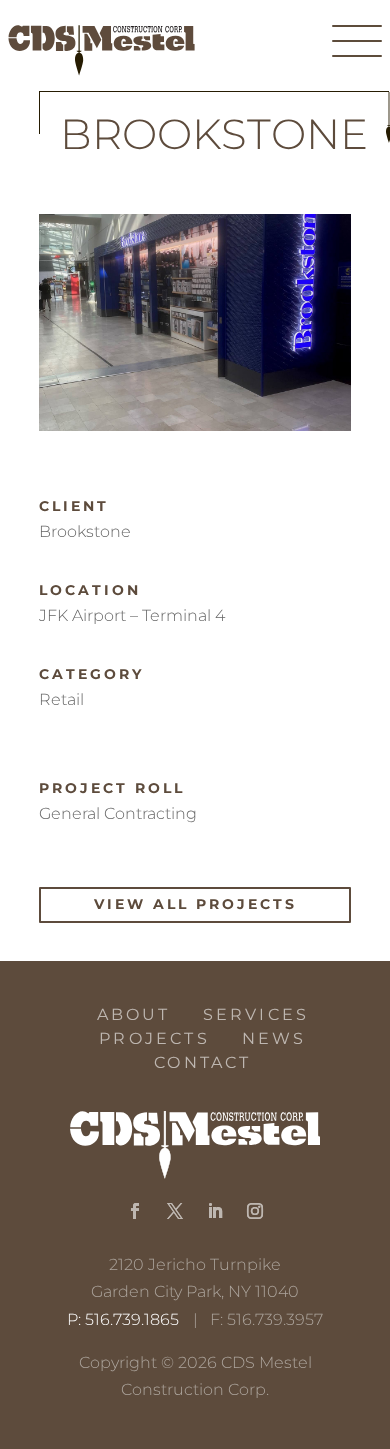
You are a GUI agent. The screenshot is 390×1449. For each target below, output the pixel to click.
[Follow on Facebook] (135, 1211)
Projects (154, 1038)
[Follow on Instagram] (255, 1211)
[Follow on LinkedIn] (215, 1211)
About (134, 1014)
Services (256, 1014)
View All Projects (195, 904)
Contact (202, 1062)
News (274, 1038)
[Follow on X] (175, 1211)
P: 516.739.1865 (123, 1319)
